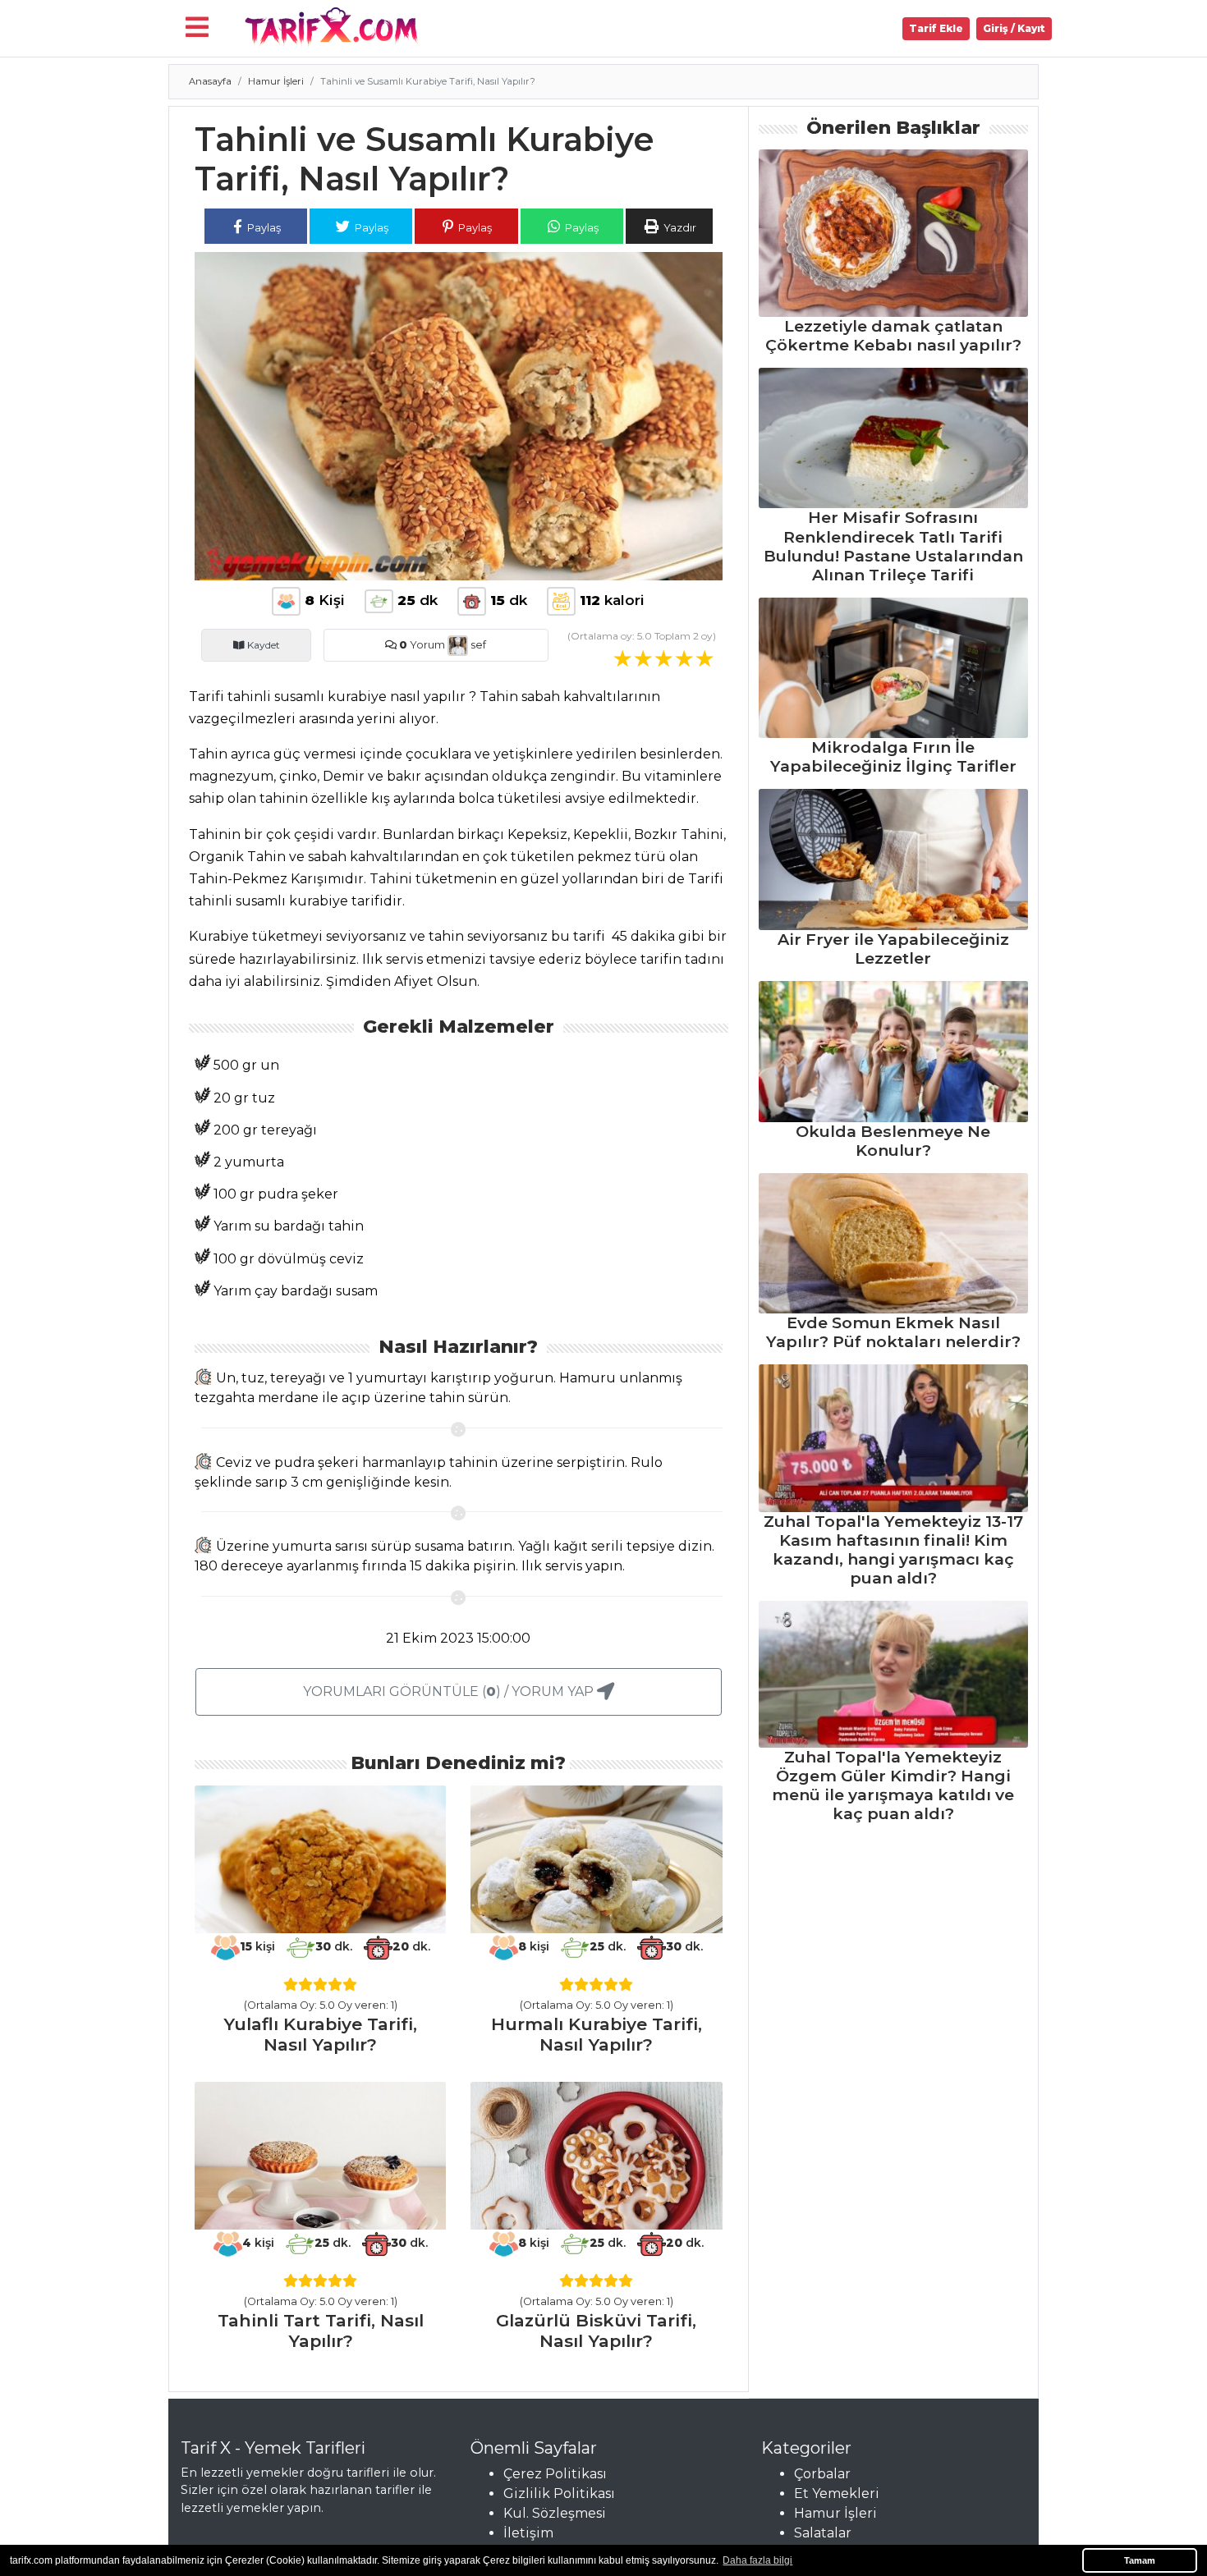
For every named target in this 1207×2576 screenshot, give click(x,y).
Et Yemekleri (837, 2493)
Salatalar (823, 2533)
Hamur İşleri (276, 81)
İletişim (528, 2533)
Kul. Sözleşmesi (555, 2513)
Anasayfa (210, 81)
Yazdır (679, 227)
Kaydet (262, 645)
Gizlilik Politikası (559, 2493)
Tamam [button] (1140, 2560)
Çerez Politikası (555, 2474)
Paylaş (263, 227)
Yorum (422, 645)
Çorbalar (822, 2474)
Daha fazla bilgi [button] (757, 2560)
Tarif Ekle (936, 28)
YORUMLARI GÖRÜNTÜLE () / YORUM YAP (450, 1691)
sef (477, 645)
